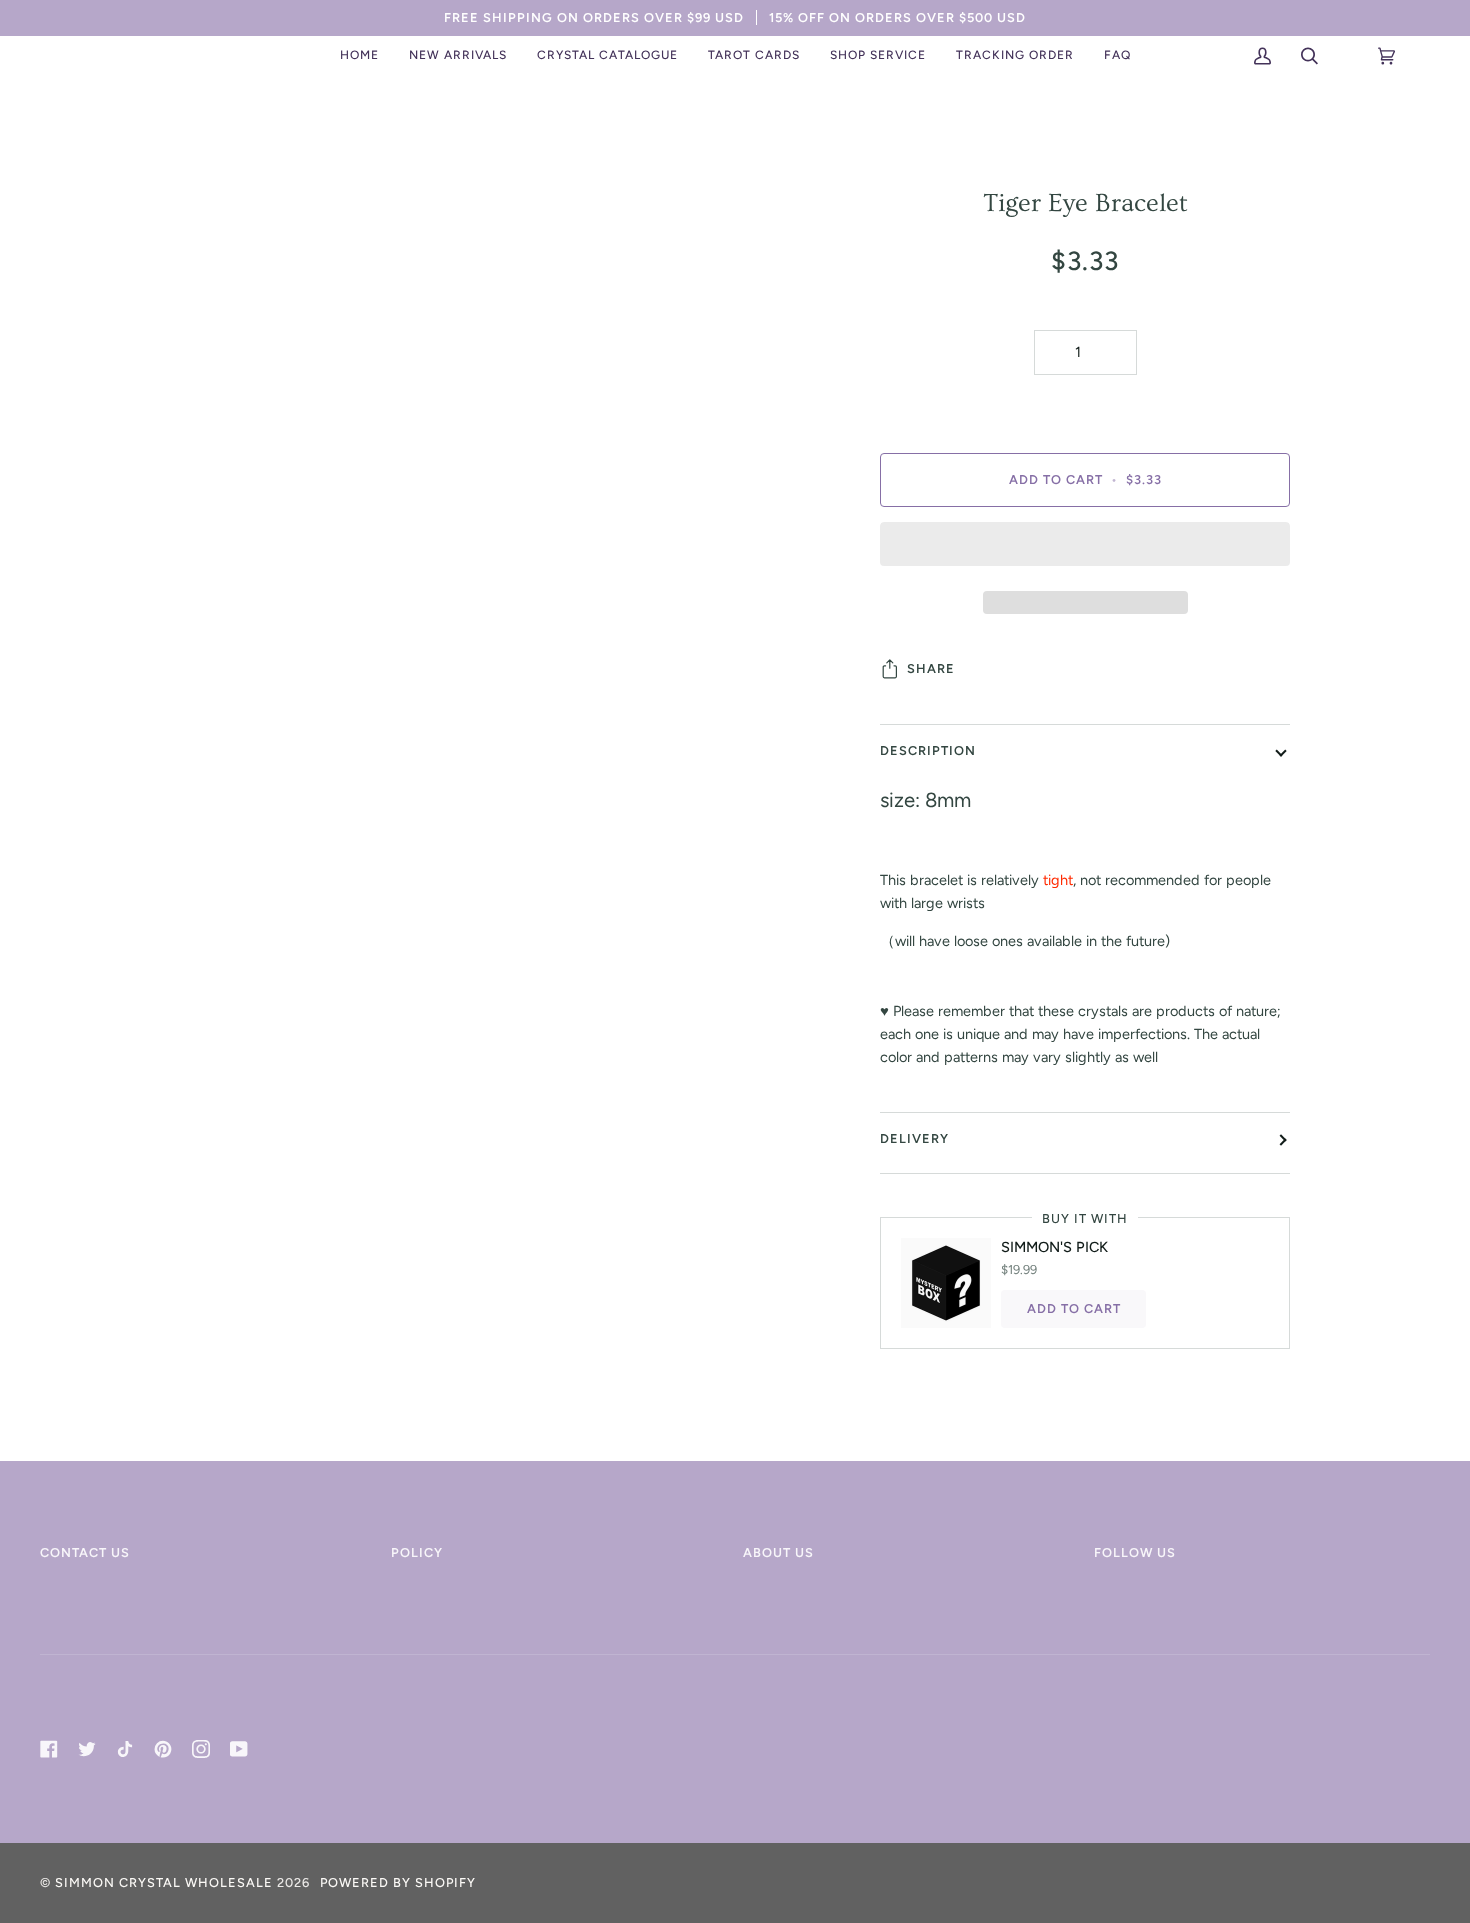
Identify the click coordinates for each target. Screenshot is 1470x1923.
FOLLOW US (1135, 1552)
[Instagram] (201, 1749)
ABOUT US (778, 1552)
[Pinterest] (163, 1749)
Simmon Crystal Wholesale (164, 1882)
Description (928, 750)
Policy (417, 1552)
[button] (458, 56)
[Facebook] (49, 1749)
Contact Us (85, 1552)
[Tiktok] (125, 1749)
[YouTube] (239, 1749)
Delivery (914, 1138)
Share (931, 668)
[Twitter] (87, 1749)
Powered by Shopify (398, 1882)
